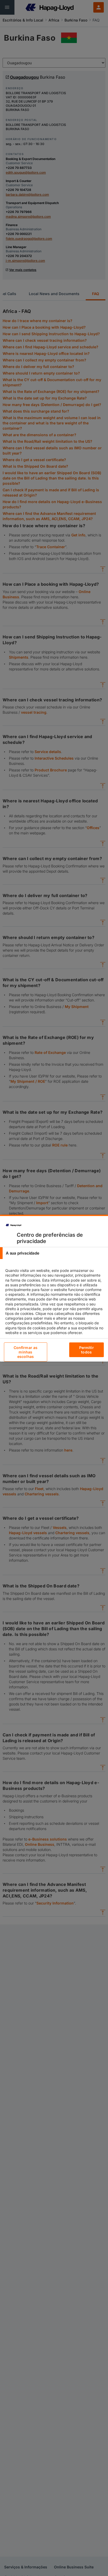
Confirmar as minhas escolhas (26, 1352)
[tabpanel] (55, 1306)
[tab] (54, 1253)
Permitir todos (87, 1350)
